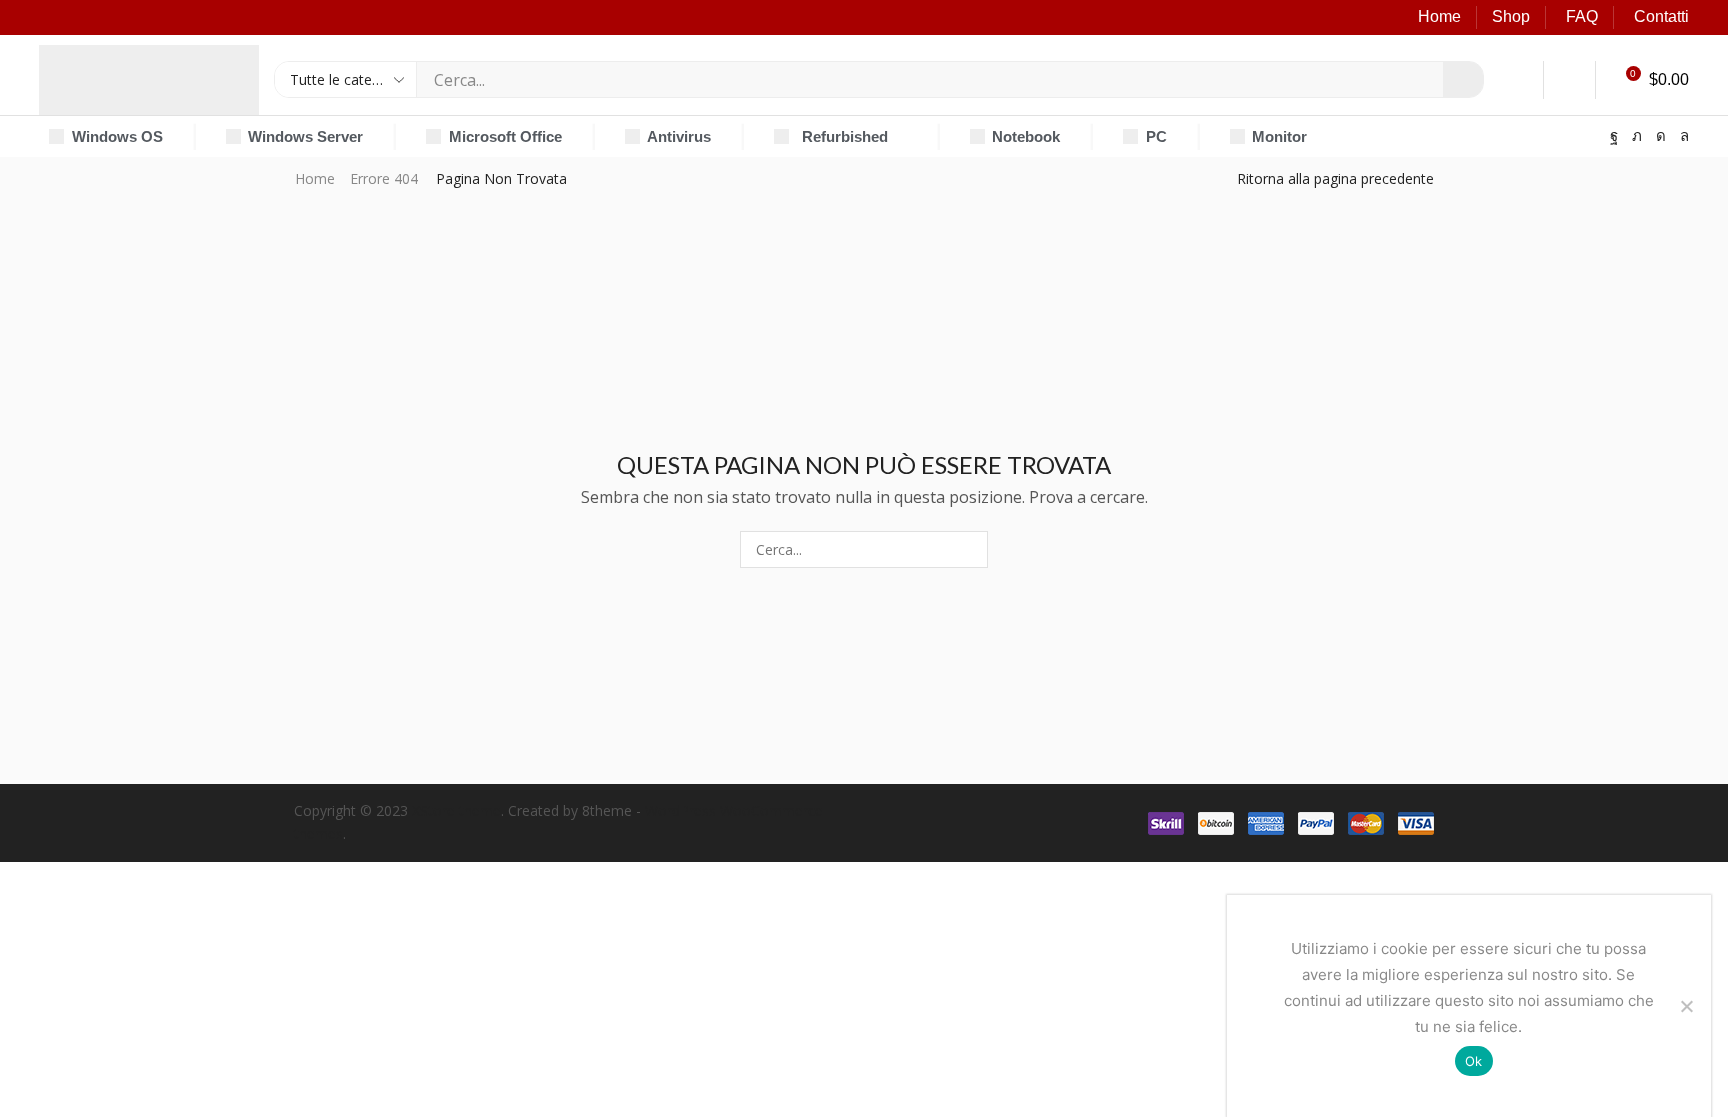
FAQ (1582, 16)
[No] (1686, 1006)
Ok (1474, 1061)
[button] (1518, 80)
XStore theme (456, 810)
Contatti (1661, 16)
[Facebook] (1614, 136)
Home (1439, 16)
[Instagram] (1661, 136)
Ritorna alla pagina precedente (1335, 178)
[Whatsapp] (1684, 136)
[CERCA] (969, 549)
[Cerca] (1463, 79)
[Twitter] (1637, 136)
